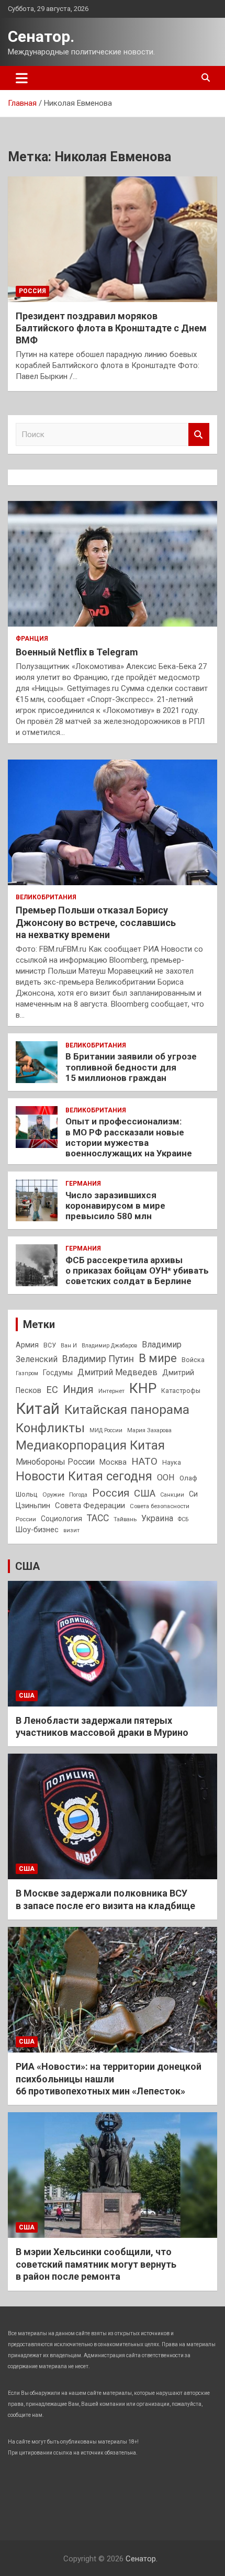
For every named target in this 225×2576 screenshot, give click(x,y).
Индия (78, 1390)
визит (71, 1530)
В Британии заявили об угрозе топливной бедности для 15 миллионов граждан (131, 1067)
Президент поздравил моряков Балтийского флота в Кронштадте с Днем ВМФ (111, 328)
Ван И (69, 1346)
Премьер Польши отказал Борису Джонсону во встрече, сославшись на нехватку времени (96, 922)
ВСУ (50, 1345)
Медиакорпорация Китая (90, 1445)
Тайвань (125, 1519)
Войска (193, 1360)
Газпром (27, 1373)
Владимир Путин (98, 1359)
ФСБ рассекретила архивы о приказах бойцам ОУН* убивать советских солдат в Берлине (137, 1271)
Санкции (172, 1495)
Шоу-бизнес (37, 1530)
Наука (172, 1463)
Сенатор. (41, 36)
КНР (143, 1388)
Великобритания (46, 897)
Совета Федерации (90, 1506)
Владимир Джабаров (109, 1346)
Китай (38, 1409)
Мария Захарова (149, 1430)
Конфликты (50, 1428)
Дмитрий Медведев (117, 1372)
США (145, 1493)
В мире (158, 1358)
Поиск (199, 435)
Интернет (111, 1391)
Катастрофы (181, 1391)
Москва (113, 1462)
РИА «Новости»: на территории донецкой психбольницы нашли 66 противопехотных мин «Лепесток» (109, 2079)
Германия (83, 1184)
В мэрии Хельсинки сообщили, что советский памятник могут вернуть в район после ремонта (96, 2264)
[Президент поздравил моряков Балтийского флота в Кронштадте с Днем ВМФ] (113, 239)
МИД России (106, 1430)
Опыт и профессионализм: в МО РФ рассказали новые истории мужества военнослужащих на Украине (129, 1137)
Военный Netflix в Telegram (77, 652)
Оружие (53, 1495)
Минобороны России (55, 1462)
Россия (32, 291)
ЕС (52, 1390)
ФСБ (183, 1519)
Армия (27, 1345)
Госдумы (58, 1373)
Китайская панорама (127, 1410)
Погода (78, 1495)
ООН (166, 1477)
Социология (61, 1519)
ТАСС (98, 1518)
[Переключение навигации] (22, 78)
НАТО (144, 1461)
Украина (157, 1518)
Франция (32, 639)
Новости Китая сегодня (84, 1476)
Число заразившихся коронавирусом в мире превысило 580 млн (115, 1206)
